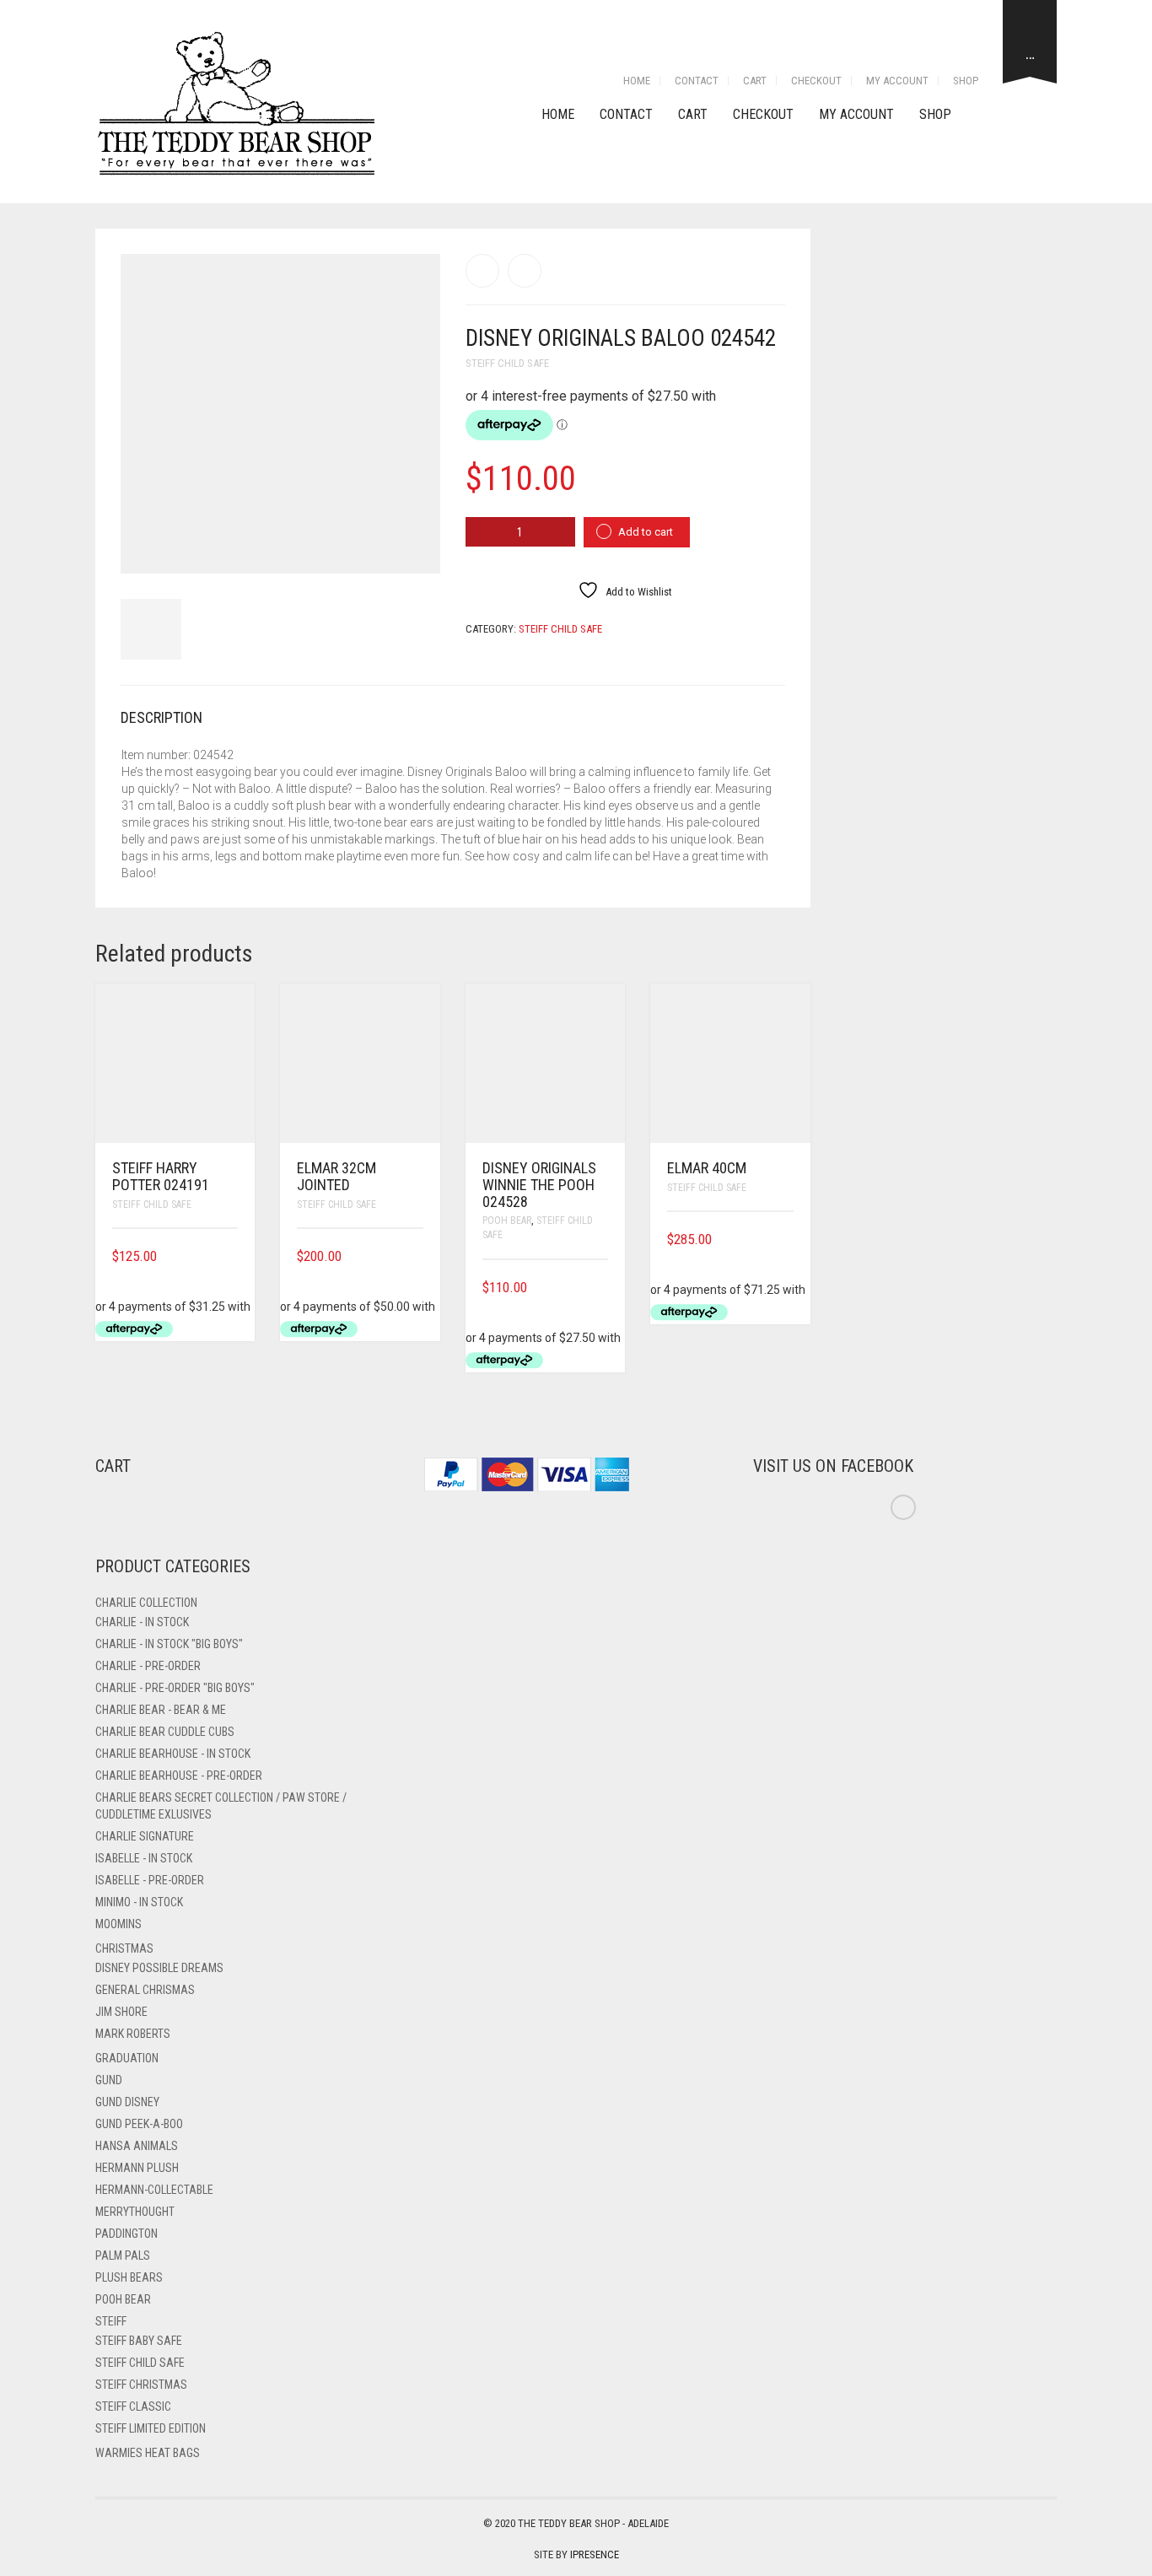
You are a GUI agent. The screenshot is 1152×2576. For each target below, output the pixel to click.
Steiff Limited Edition (151, 2428)
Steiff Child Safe (507, 363)
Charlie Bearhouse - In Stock (173, 1754)
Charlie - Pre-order (148, 1666)
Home (637, 81)
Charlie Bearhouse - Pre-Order (179, 1776)
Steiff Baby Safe (139, 2341)
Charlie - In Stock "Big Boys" (169, 1644)
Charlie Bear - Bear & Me (161, 1710)
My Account (897, 81)
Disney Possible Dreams (159, 1968)
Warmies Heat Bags (148, 2453)
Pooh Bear (507, 1221)
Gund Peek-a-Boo (139, 2124)
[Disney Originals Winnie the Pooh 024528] (482, 271)
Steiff (111, 2321)
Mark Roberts (133, 2034)
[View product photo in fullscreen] (412, 545)
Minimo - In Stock (139, 1902)
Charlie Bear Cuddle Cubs (165, 1732)
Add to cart (646, 532)
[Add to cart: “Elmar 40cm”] (788, 1239)
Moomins (118, 1924)
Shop (966, 81)
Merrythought (135, 2212)
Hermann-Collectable (154, 2190)
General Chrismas (145, 1990)
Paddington (127, 2234)
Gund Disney (127, 2102)
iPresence (595, 2554)
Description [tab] (161, 717)
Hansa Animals (137, 2146)
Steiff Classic (133, 2406)
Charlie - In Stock (142, 1622)
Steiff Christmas (141, 2385)
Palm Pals (123, 2255)
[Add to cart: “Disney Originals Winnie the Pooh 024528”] (602, 1288)
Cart (755, 81)
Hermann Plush (137, 2168)
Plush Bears (129, 2277)
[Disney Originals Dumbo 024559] (525, 271)
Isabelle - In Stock (144, 1858)
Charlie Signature (145, 1836)
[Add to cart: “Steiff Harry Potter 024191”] (232, 1256)
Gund (109, 2080)
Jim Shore (121, 2012)
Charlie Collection (146, 1603)
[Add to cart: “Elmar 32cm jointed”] (417, 1256)
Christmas (124, 1948)
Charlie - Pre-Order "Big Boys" (175, 1688)
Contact (697, 81)
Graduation (127, 2058)
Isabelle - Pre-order (150, 1880)
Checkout (816, 81)
